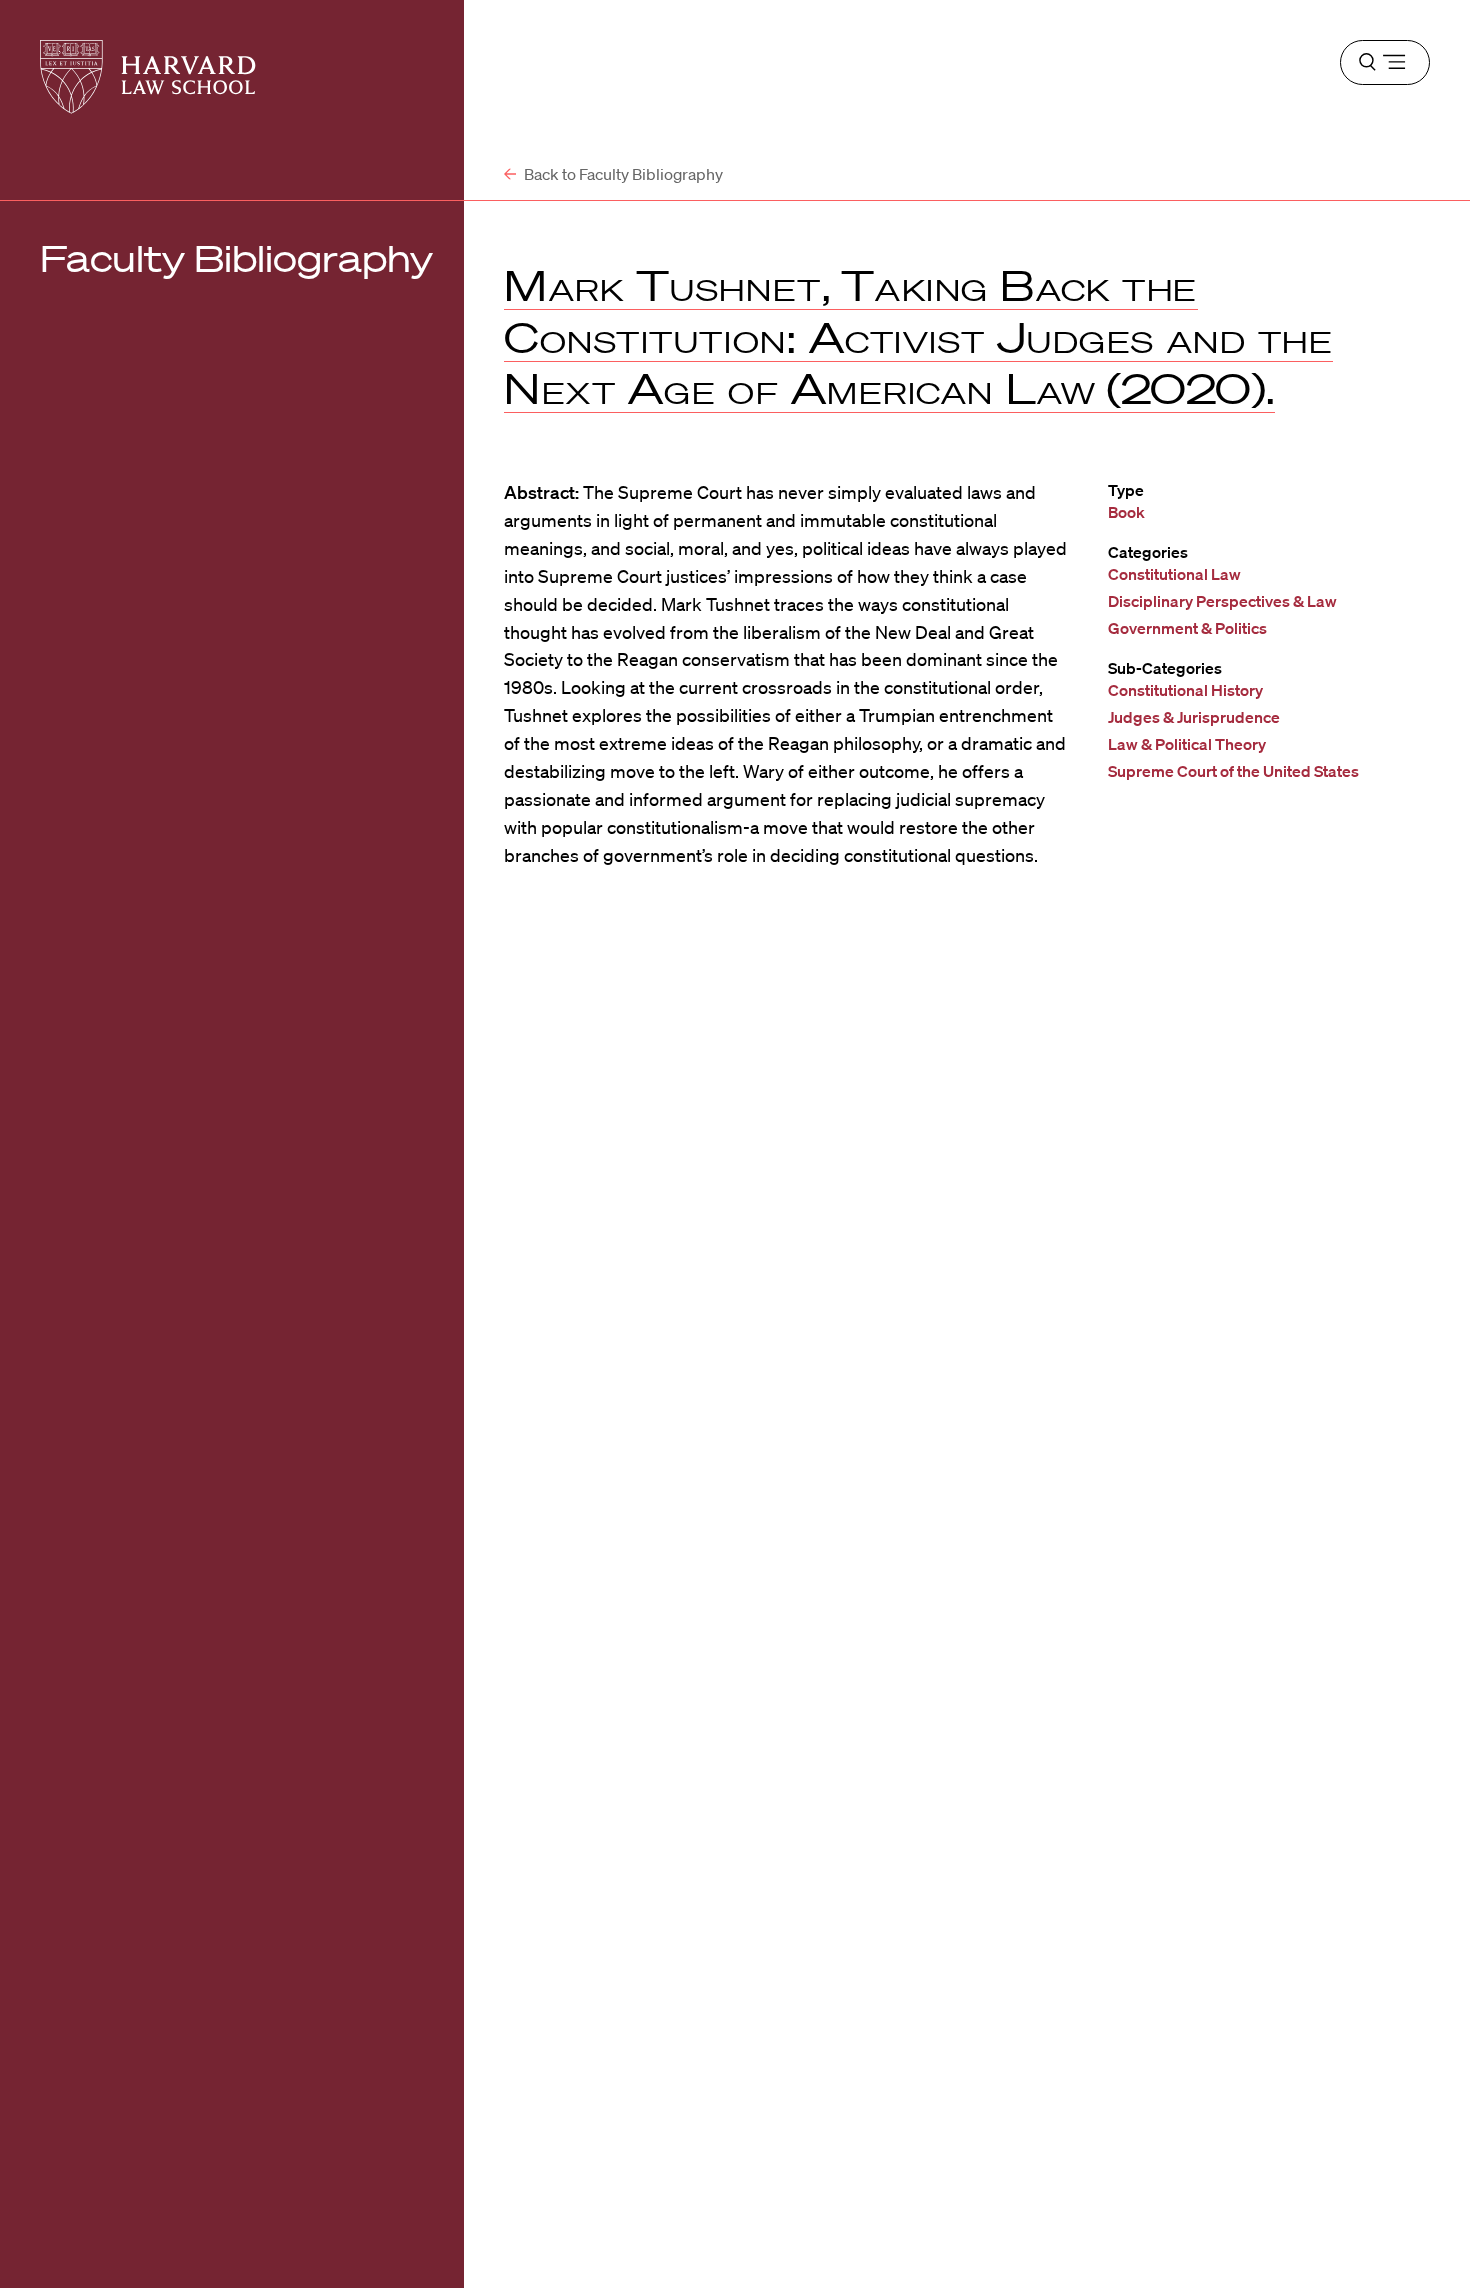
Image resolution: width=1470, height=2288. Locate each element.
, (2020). (918, 337)
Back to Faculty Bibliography (622, 174)
